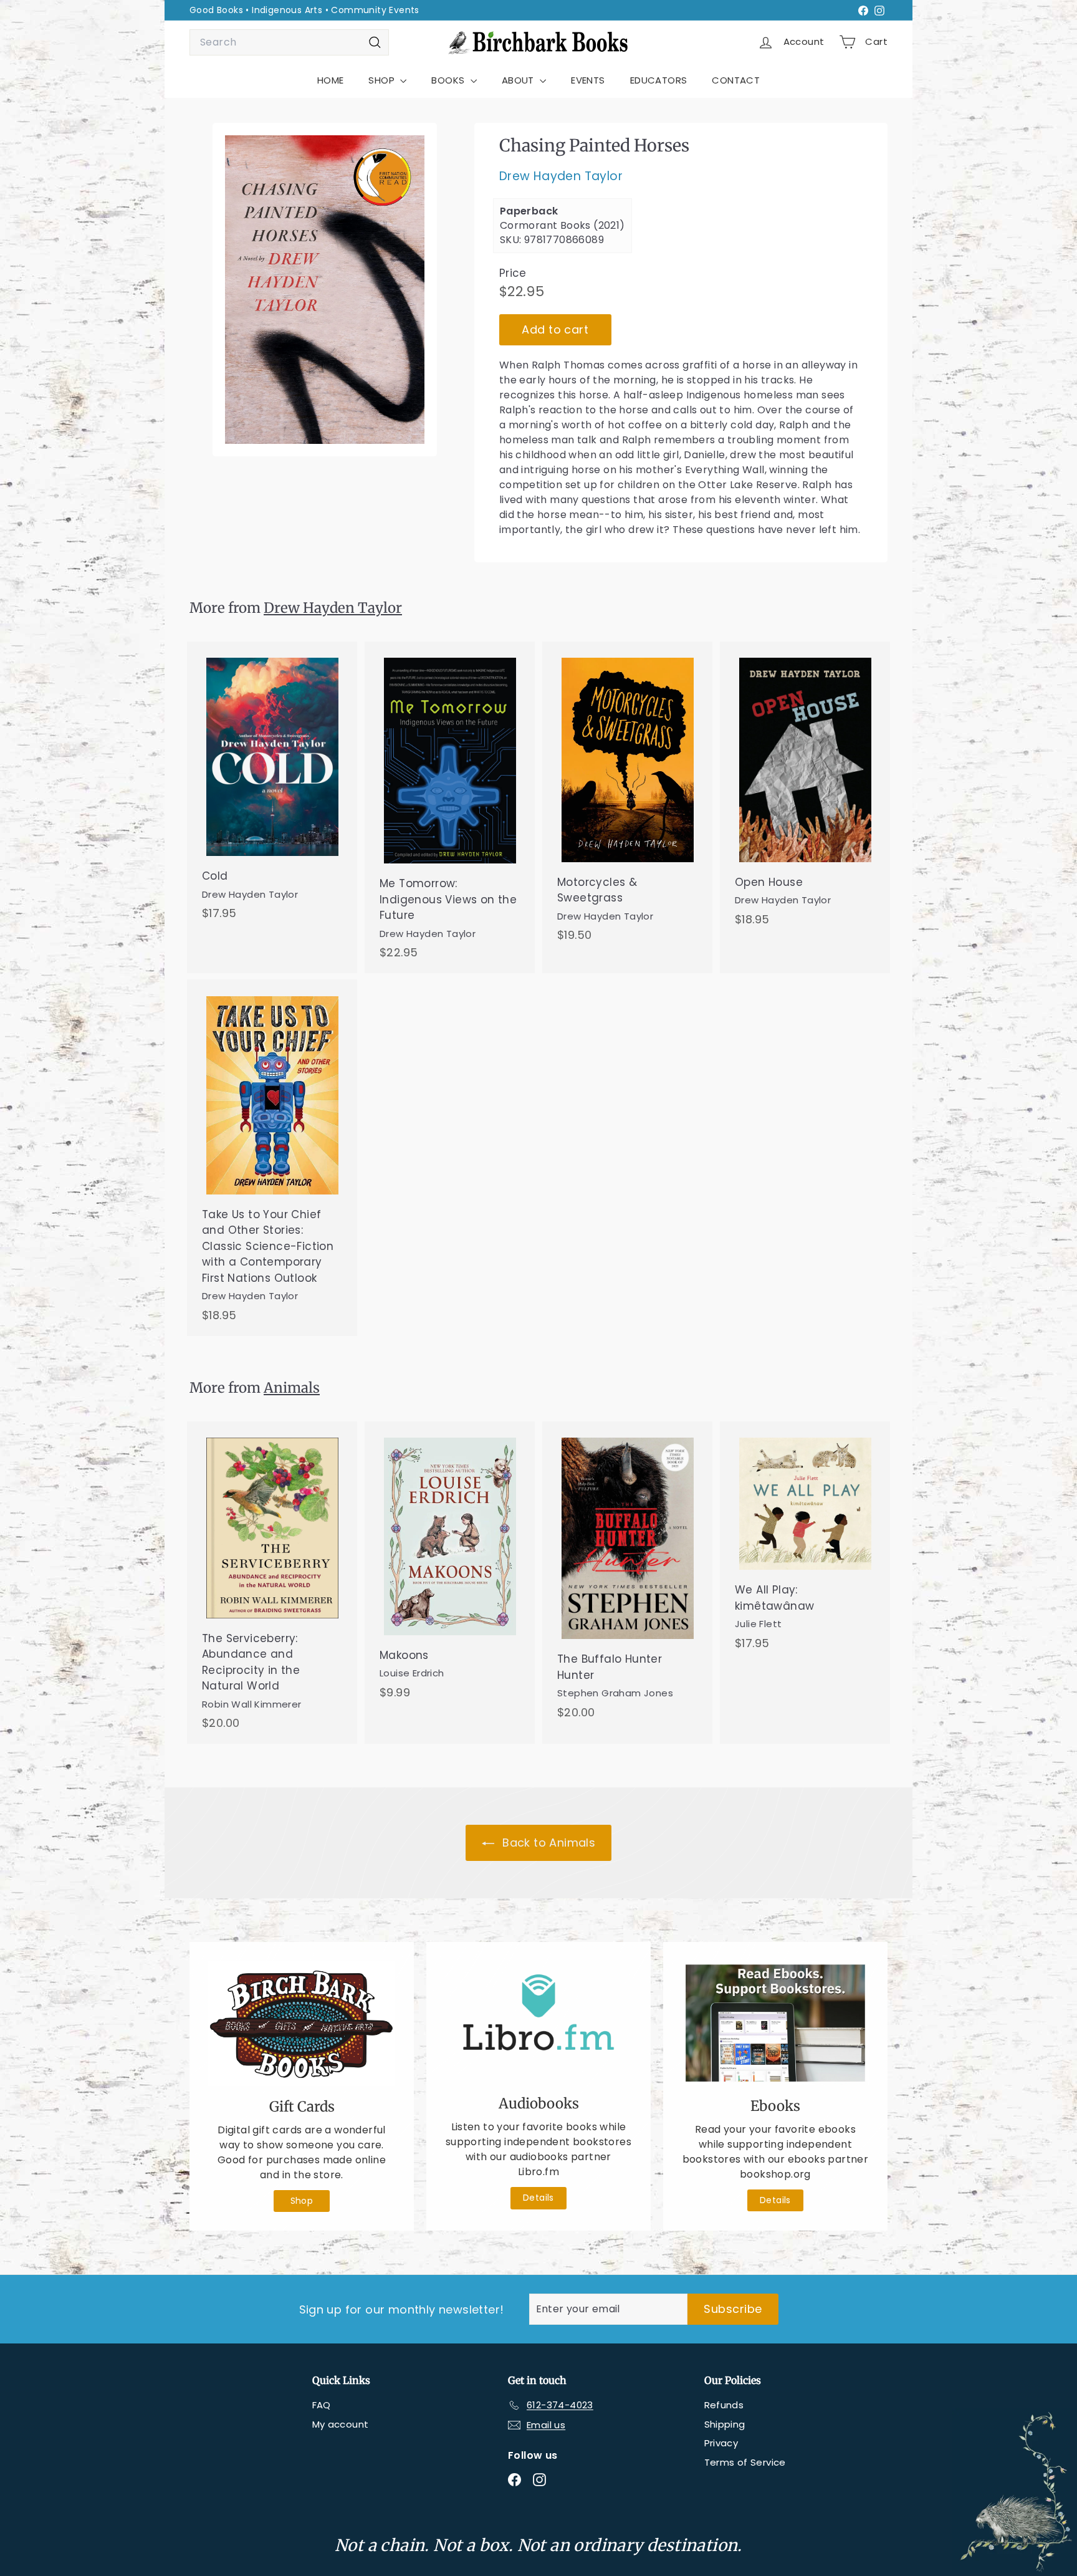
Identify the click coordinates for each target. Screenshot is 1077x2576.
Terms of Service (745, 2462)
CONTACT (736, 80)
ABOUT (519, 80)
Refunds (724, 2405)
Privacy (721, 2443)
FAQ (322, 2405)
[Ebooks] (775, 2023)
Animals (292, 1388)
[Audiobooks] (538, 2022)
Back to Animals (547, 1843)
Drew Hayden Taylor (561, 177)
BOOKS (449, 80)
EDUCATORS (659, 80)
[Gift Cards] (302, 2023)
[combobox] (289, 42)
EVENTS (588, 80)
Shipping (725, 2424)
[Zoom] (325, 290)
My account (341, 2424)
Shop (302, 2201)
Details (538, 2198)
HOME (331, 80)
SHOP (383, 80)
